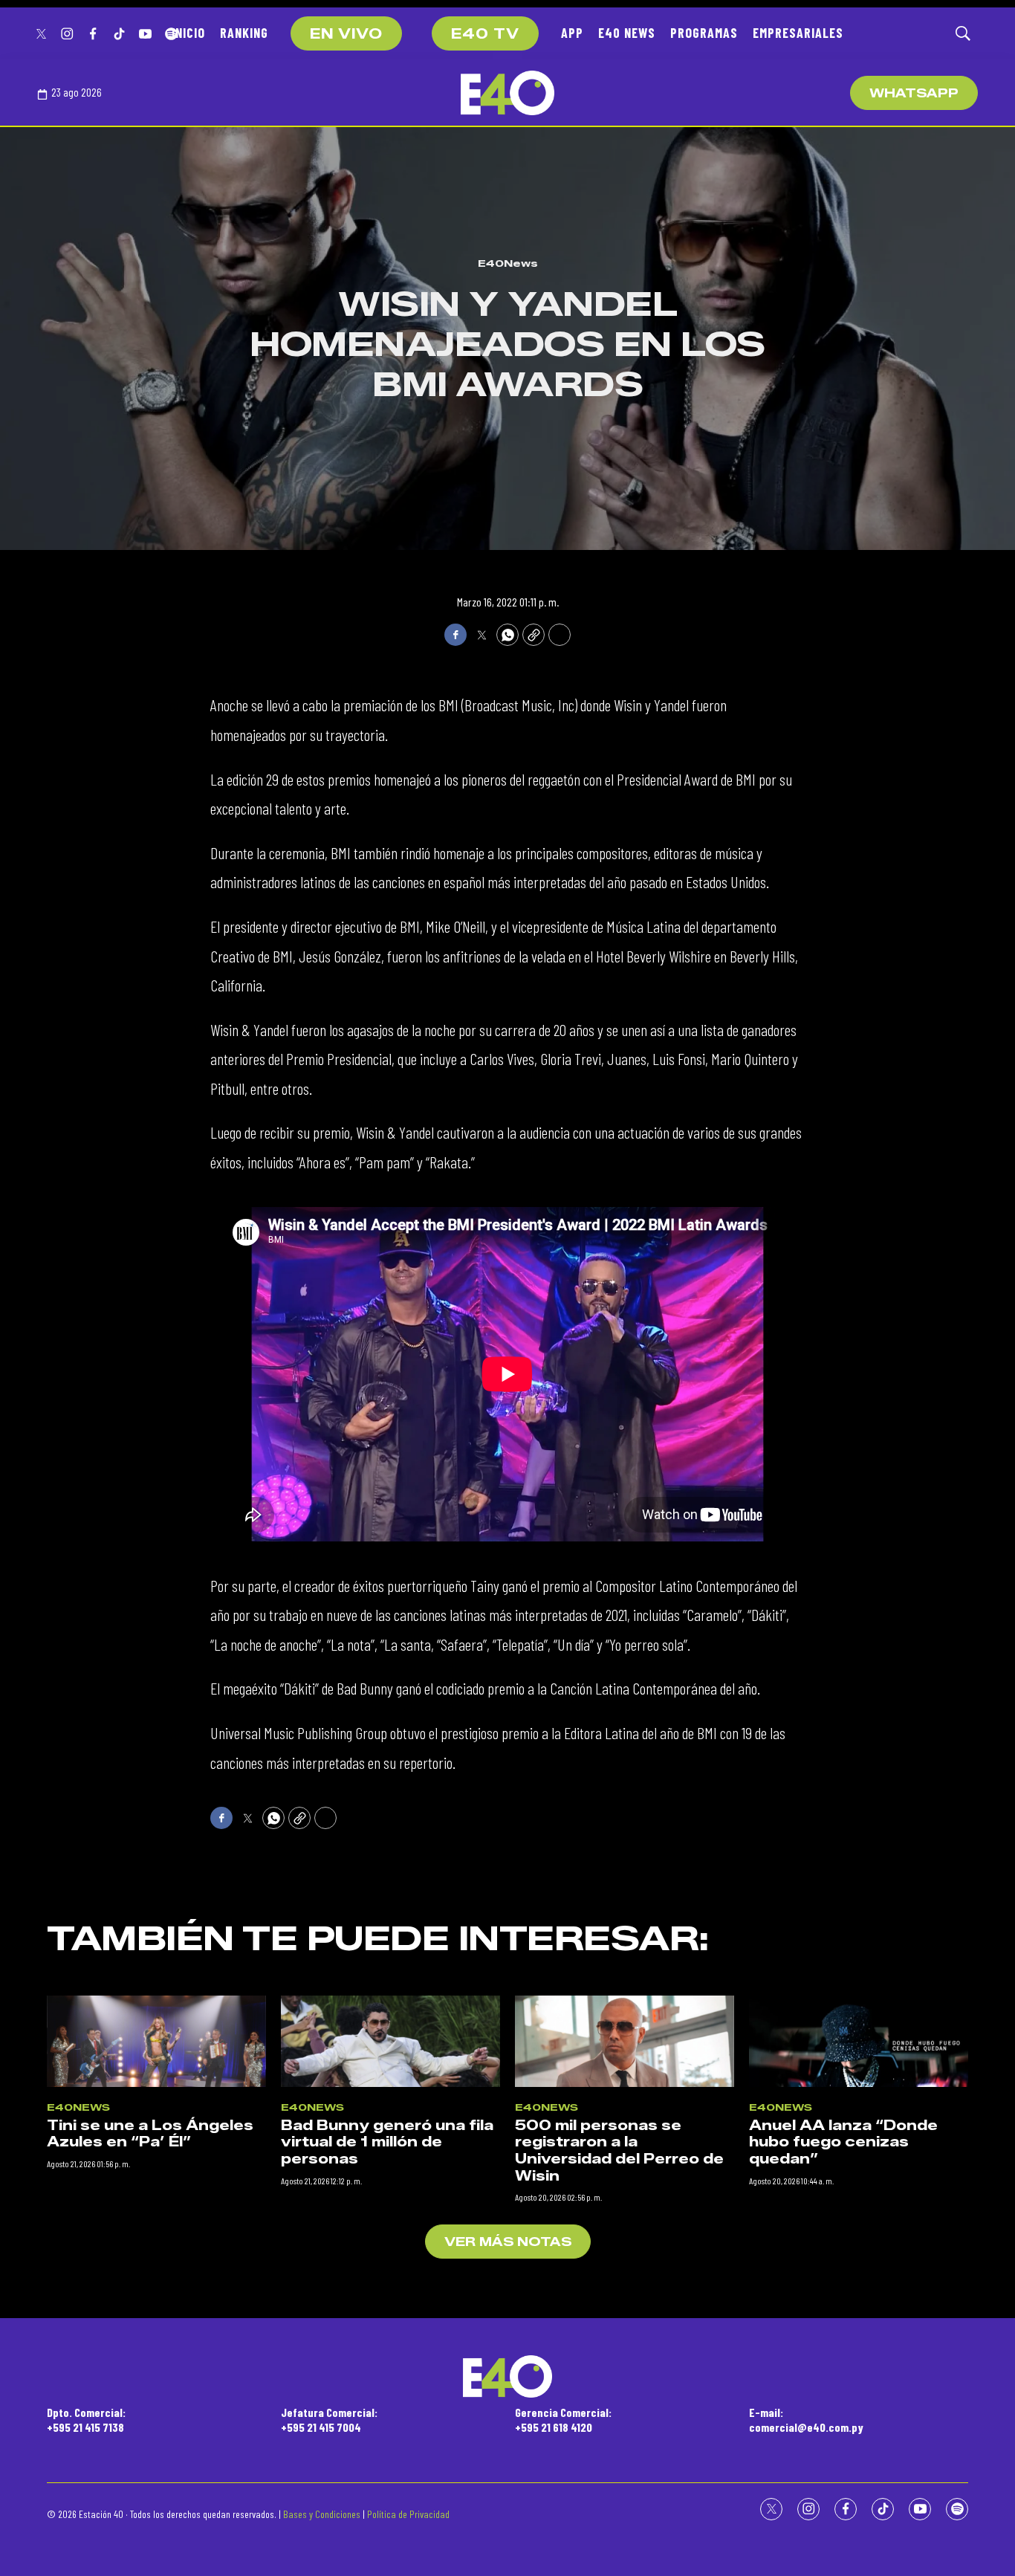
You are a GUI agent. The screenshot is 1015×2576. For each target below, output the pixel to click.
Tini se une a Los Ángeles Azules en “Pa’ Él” (150, 2134)
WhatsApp (914, 93)
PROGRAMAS (704, 33)
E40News (508, 263)
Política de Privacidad (408, 2514)
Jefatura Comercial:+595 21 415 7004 (329, 2419)
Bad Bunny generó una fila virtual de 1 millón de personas (387, 2142)
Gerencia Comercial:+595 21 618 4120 (563, 2419)
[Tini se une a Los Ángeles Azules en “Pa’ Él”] (156, 2041)
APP (572, 33)
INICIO (188, 33)
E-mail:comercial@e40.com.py (806, 2419)
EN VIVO (346, 34)
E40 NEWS (627, 33)
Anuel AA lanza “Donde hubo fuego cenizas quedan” (843, 2142)
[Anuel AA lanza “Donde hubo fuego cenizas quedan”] (859, 2041)
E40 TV (485, 34)
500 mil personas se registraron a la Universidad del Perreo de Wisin (619, 2151)
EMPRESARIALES (798, 33)
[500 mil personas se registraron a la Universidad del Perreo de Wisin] (625, 2041)
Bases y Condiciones (322, 2514)
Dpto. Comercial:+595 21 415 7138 (86, 2419)
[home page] (507, 93)
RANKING (244, 33)
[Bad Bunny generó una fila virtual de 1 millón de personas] (390, 2041)
